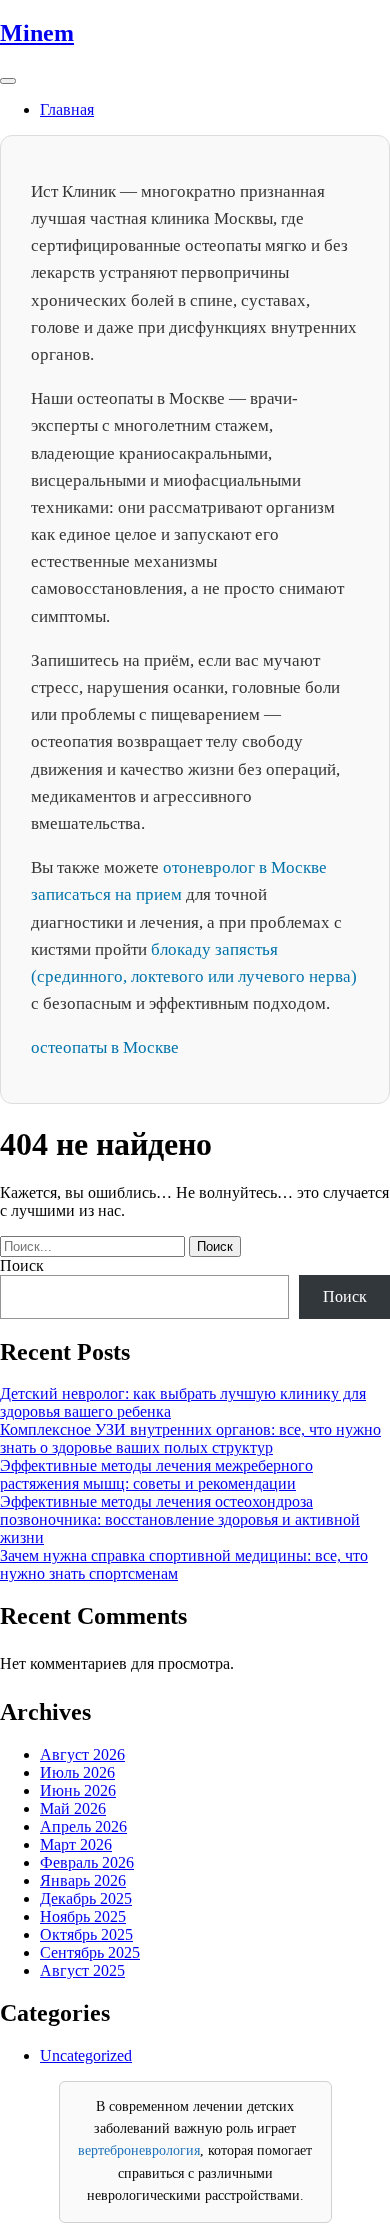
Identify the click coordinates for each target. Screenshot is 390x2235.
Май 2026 (73, 1808)
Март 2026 (76, 1844)
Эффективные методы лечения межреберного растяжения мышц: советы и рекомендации (156, 1474)
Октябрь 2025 (86, 1934)
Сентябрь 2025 (90, 1952)
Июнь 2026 (78, 1790)
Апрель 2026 (83, 1826)
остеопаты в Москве (105, 1047)
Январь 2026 (83, 1880)
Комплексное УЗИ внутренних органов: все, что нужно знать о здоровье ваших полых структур (190, 1438)
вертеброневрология (139, 2150)
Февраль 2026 (87, 1862)
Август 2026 (82, 1754)
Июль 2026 (77, 1772)
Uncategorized (86, 2055)
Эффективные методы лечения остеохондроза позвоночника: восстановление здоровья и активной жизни (180, 1519)
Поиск (22, 1265)
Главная (67, 109)
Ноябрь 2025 (83, 1916)
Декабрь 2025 (86, 1898)
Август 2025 (82, 1970)
